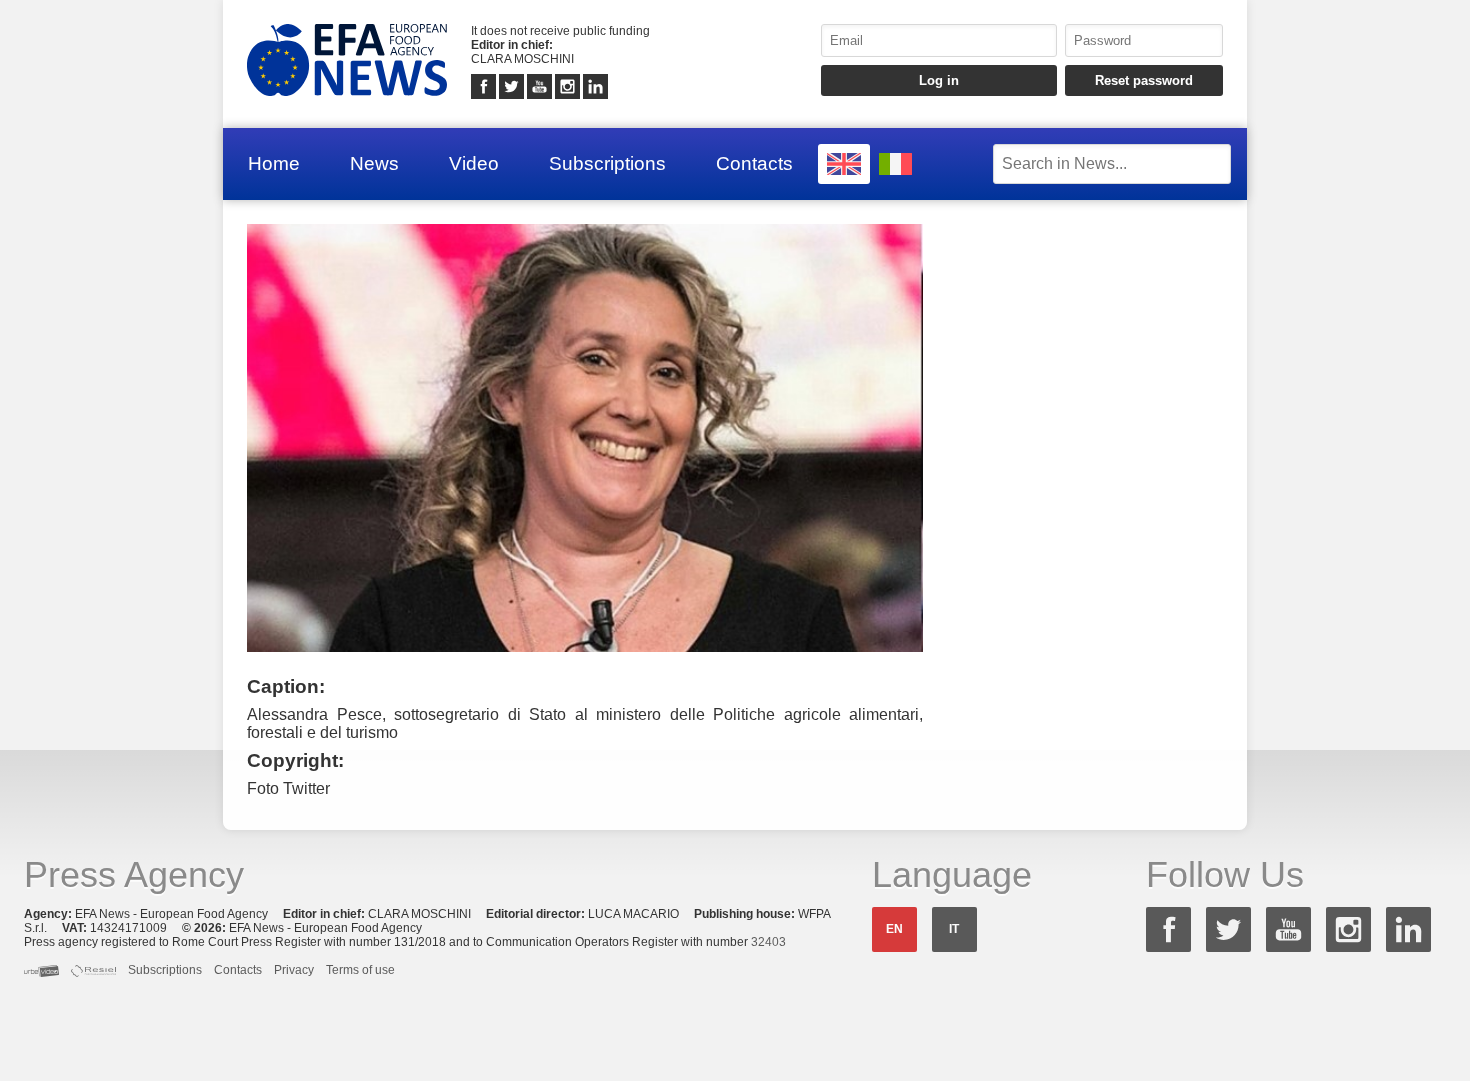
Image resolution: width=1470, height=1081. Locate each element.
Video (474, 163)
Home (274, 163)
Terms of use (360, 970)
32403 (768, 942)
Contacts (754, 163)
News (374, 163)
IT (954, 929)
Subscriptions (607, 163)
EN (894, 929)
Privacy (294, 970)
